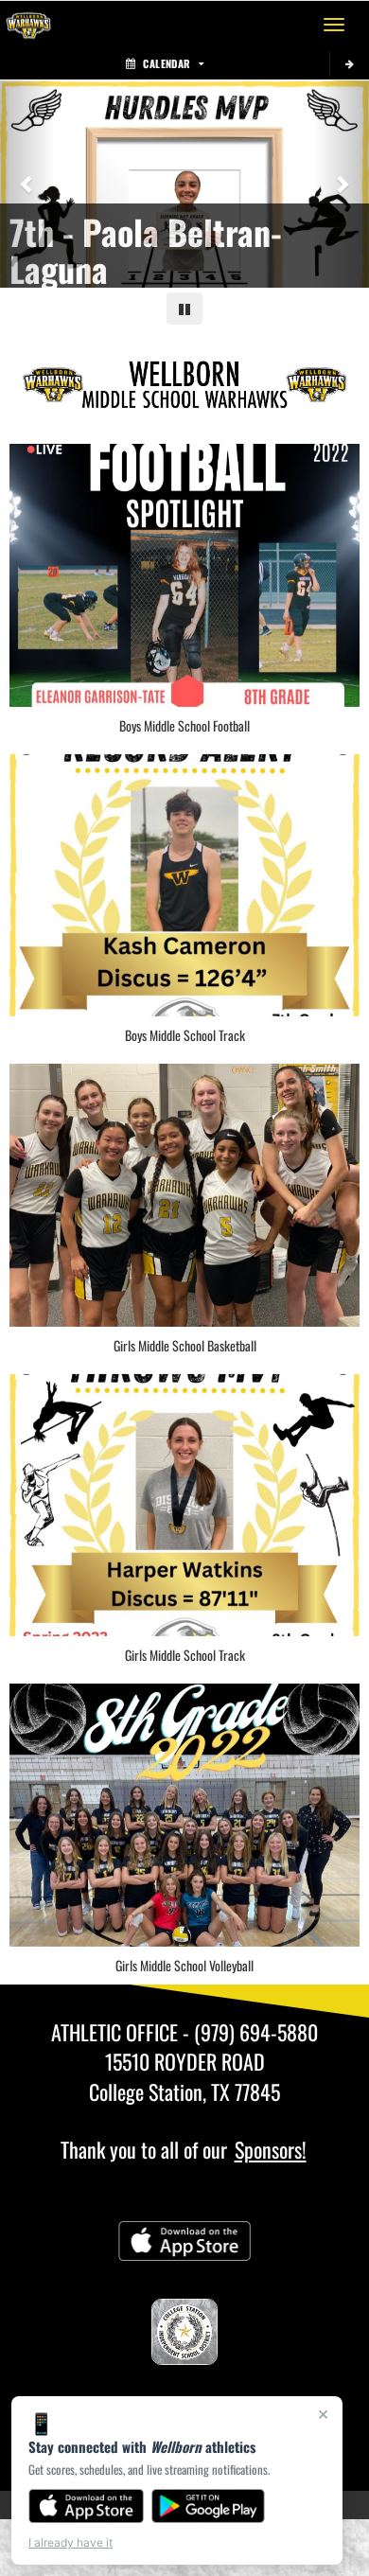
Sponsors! (271, 2149)
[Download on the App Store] (86, 2506)
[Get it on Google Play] (209, 2506)
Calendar (167, 63)
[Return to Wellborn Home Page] (28, 25)
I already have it (70, 2542)
